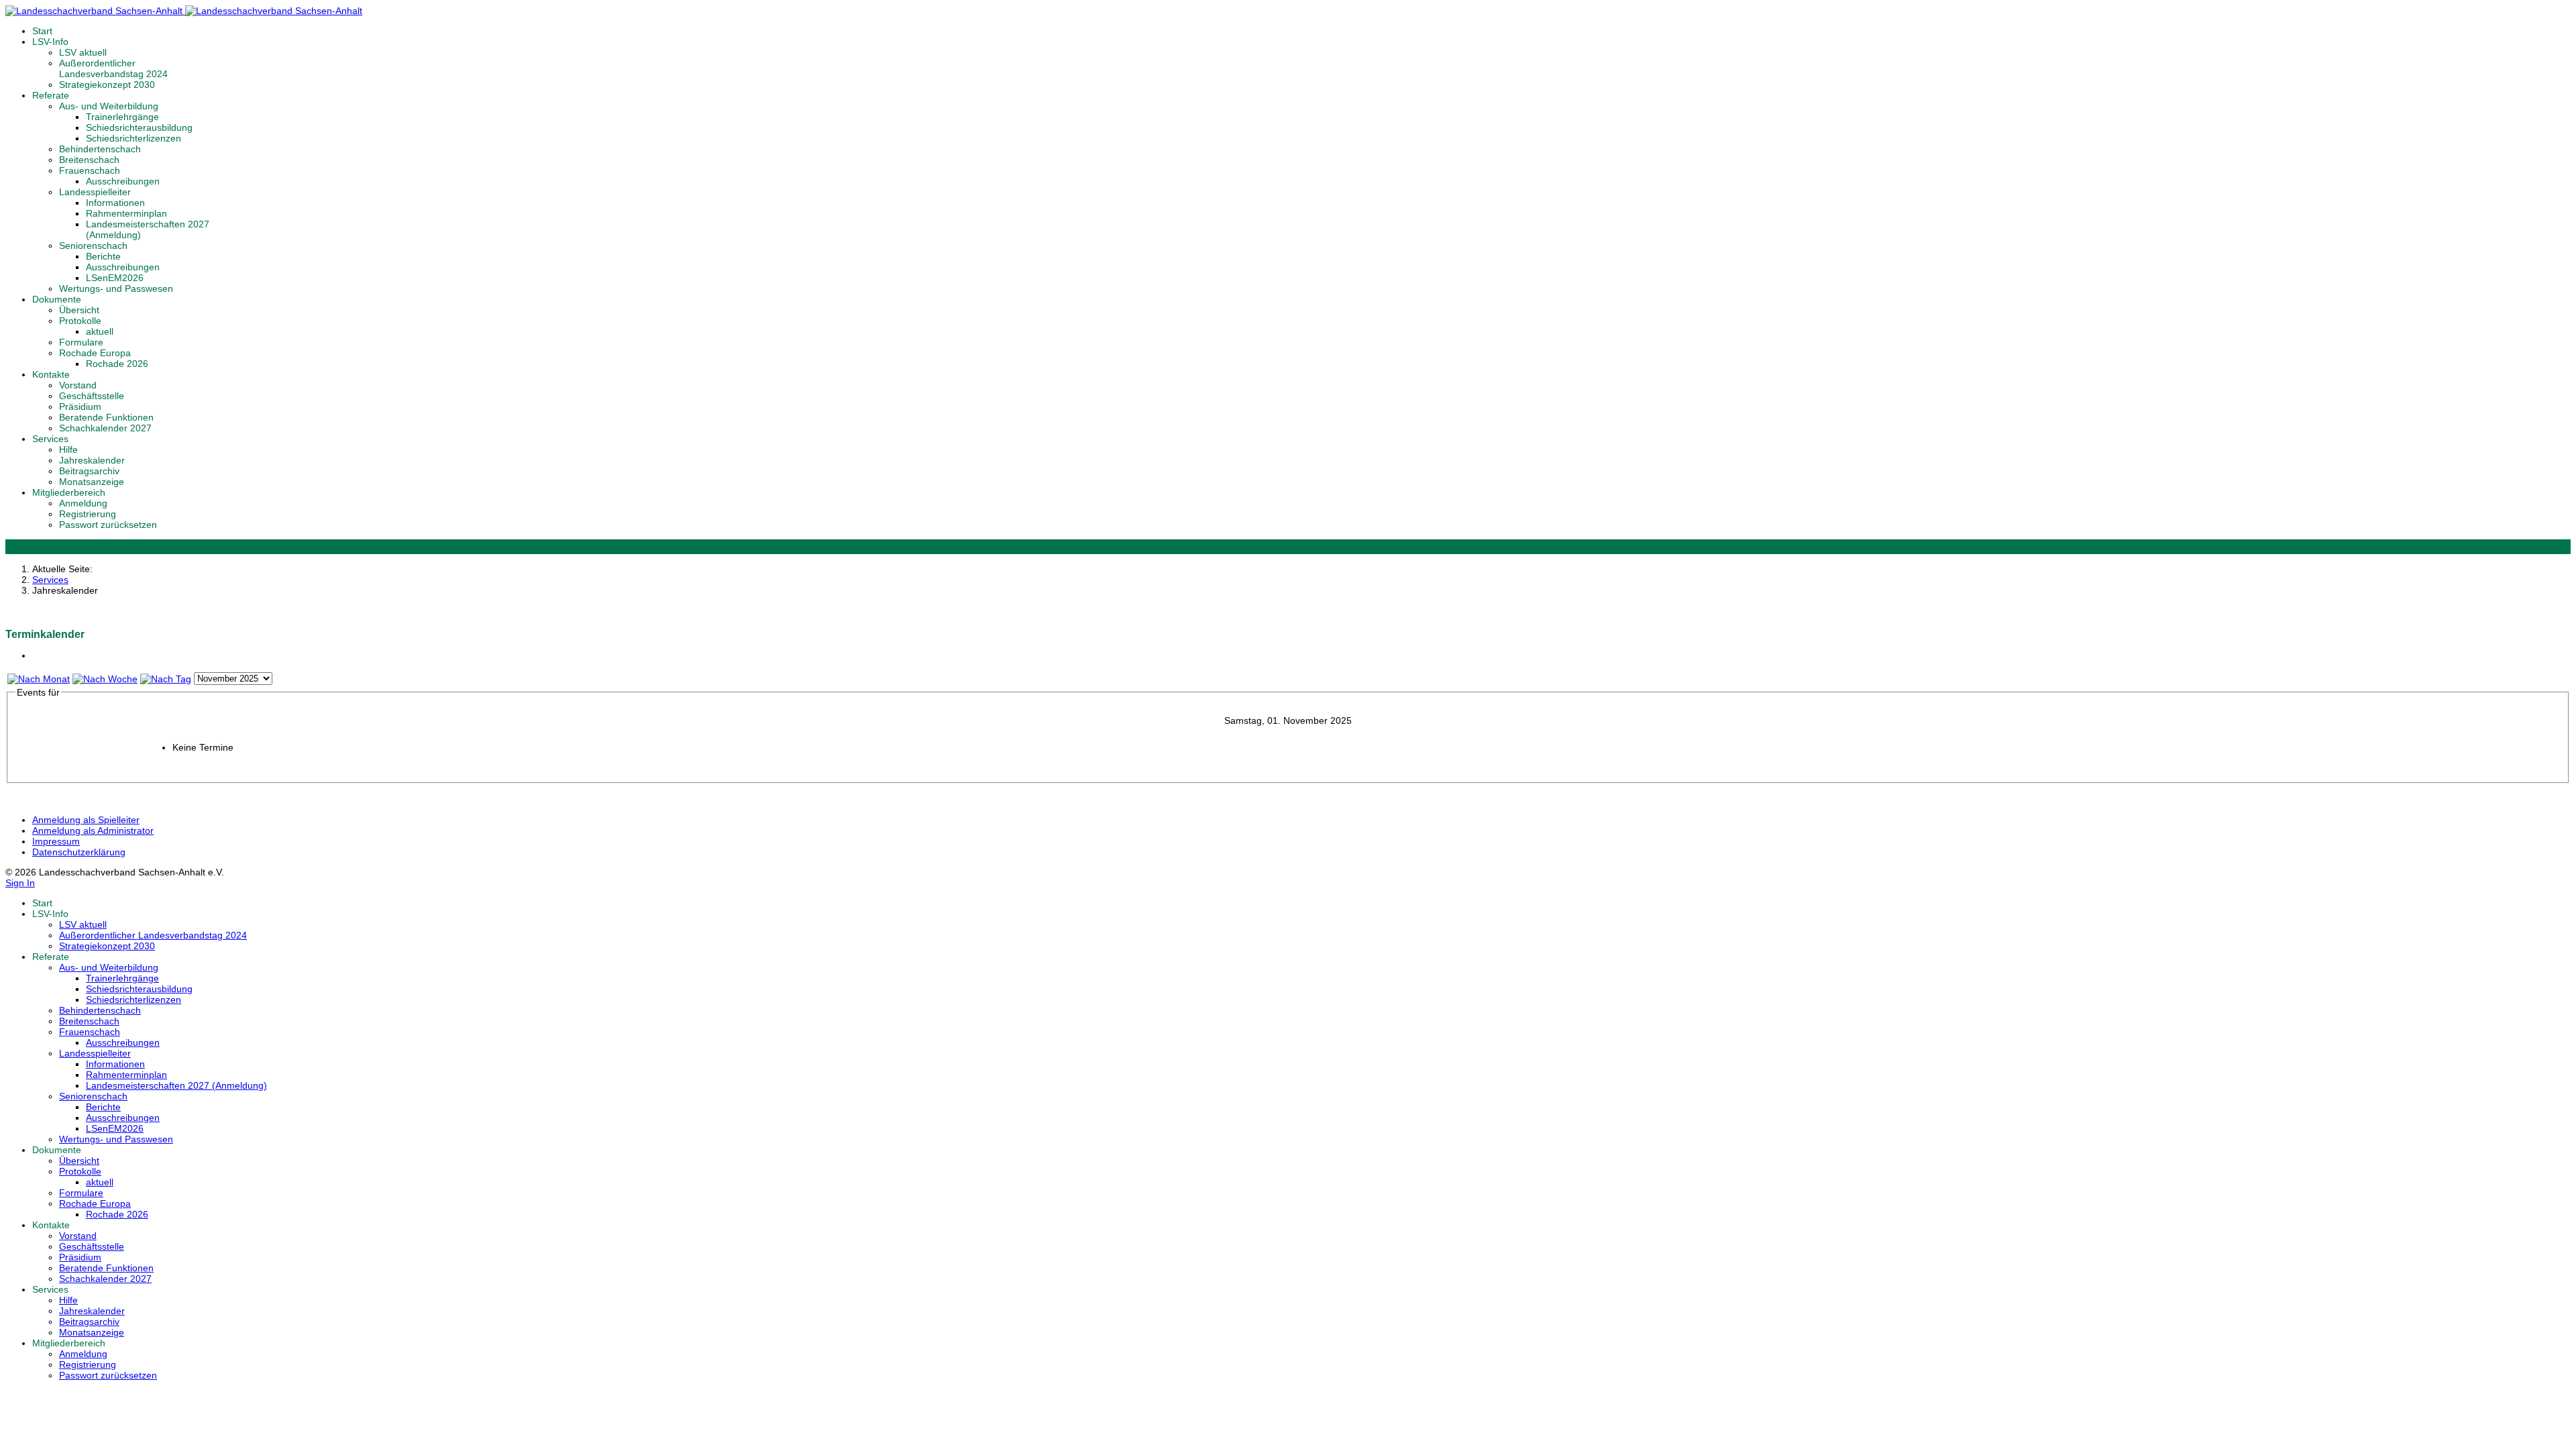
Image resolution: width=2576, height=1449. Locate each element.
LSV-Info (50, 42)
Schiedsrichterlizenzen (133, 138)
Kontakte (51, 374)
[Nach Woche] (105, 679)
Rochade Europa (95, 353)
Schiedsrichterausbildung (139, 127)
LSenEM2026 (115, 278)
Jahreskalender (92, 460)
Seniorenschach (93, 246)
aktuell (100, 331)
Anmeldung (83, 503)
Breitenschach (89, 160)
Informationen (115, 203)
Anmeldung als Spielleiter (86, 820)
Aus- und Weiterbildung (109, 106)
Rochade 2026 (117, 364)
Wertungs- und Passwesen (116, 288)
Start (42, 31)
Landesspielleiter (95, 192)
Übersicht (79, 310)
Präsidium (80, 407)
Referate (51, 95)
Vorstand (78, 385)
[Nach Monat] (39, 679)
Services (50, 439)
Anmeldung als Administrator (93, 830)
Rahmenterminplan (126, 213)
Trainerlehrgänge (122, 117)
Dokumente (57, 299)
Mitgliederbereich (69, 492)
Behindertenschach (100, 149)
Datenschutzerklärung (79, 852)
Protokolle (80, 321)
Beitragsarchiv (89, 471)
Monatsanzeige (92, 482)
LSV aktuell (83, 52)
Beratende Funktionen (106, 417)
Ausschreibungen (123, 181)
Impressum (56, 841)
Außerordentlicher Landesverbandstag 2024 (113, 68)
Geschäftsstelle (92, 396)
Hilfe (68, 449)
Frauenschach (90, 170)
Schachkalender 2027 (105, 428)
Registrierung (88, 514)
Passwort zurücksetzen (108, 525)
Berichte (103, 256)
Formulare (81, 342)
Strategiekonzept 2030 (107, 85)
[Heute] (166, 679)
